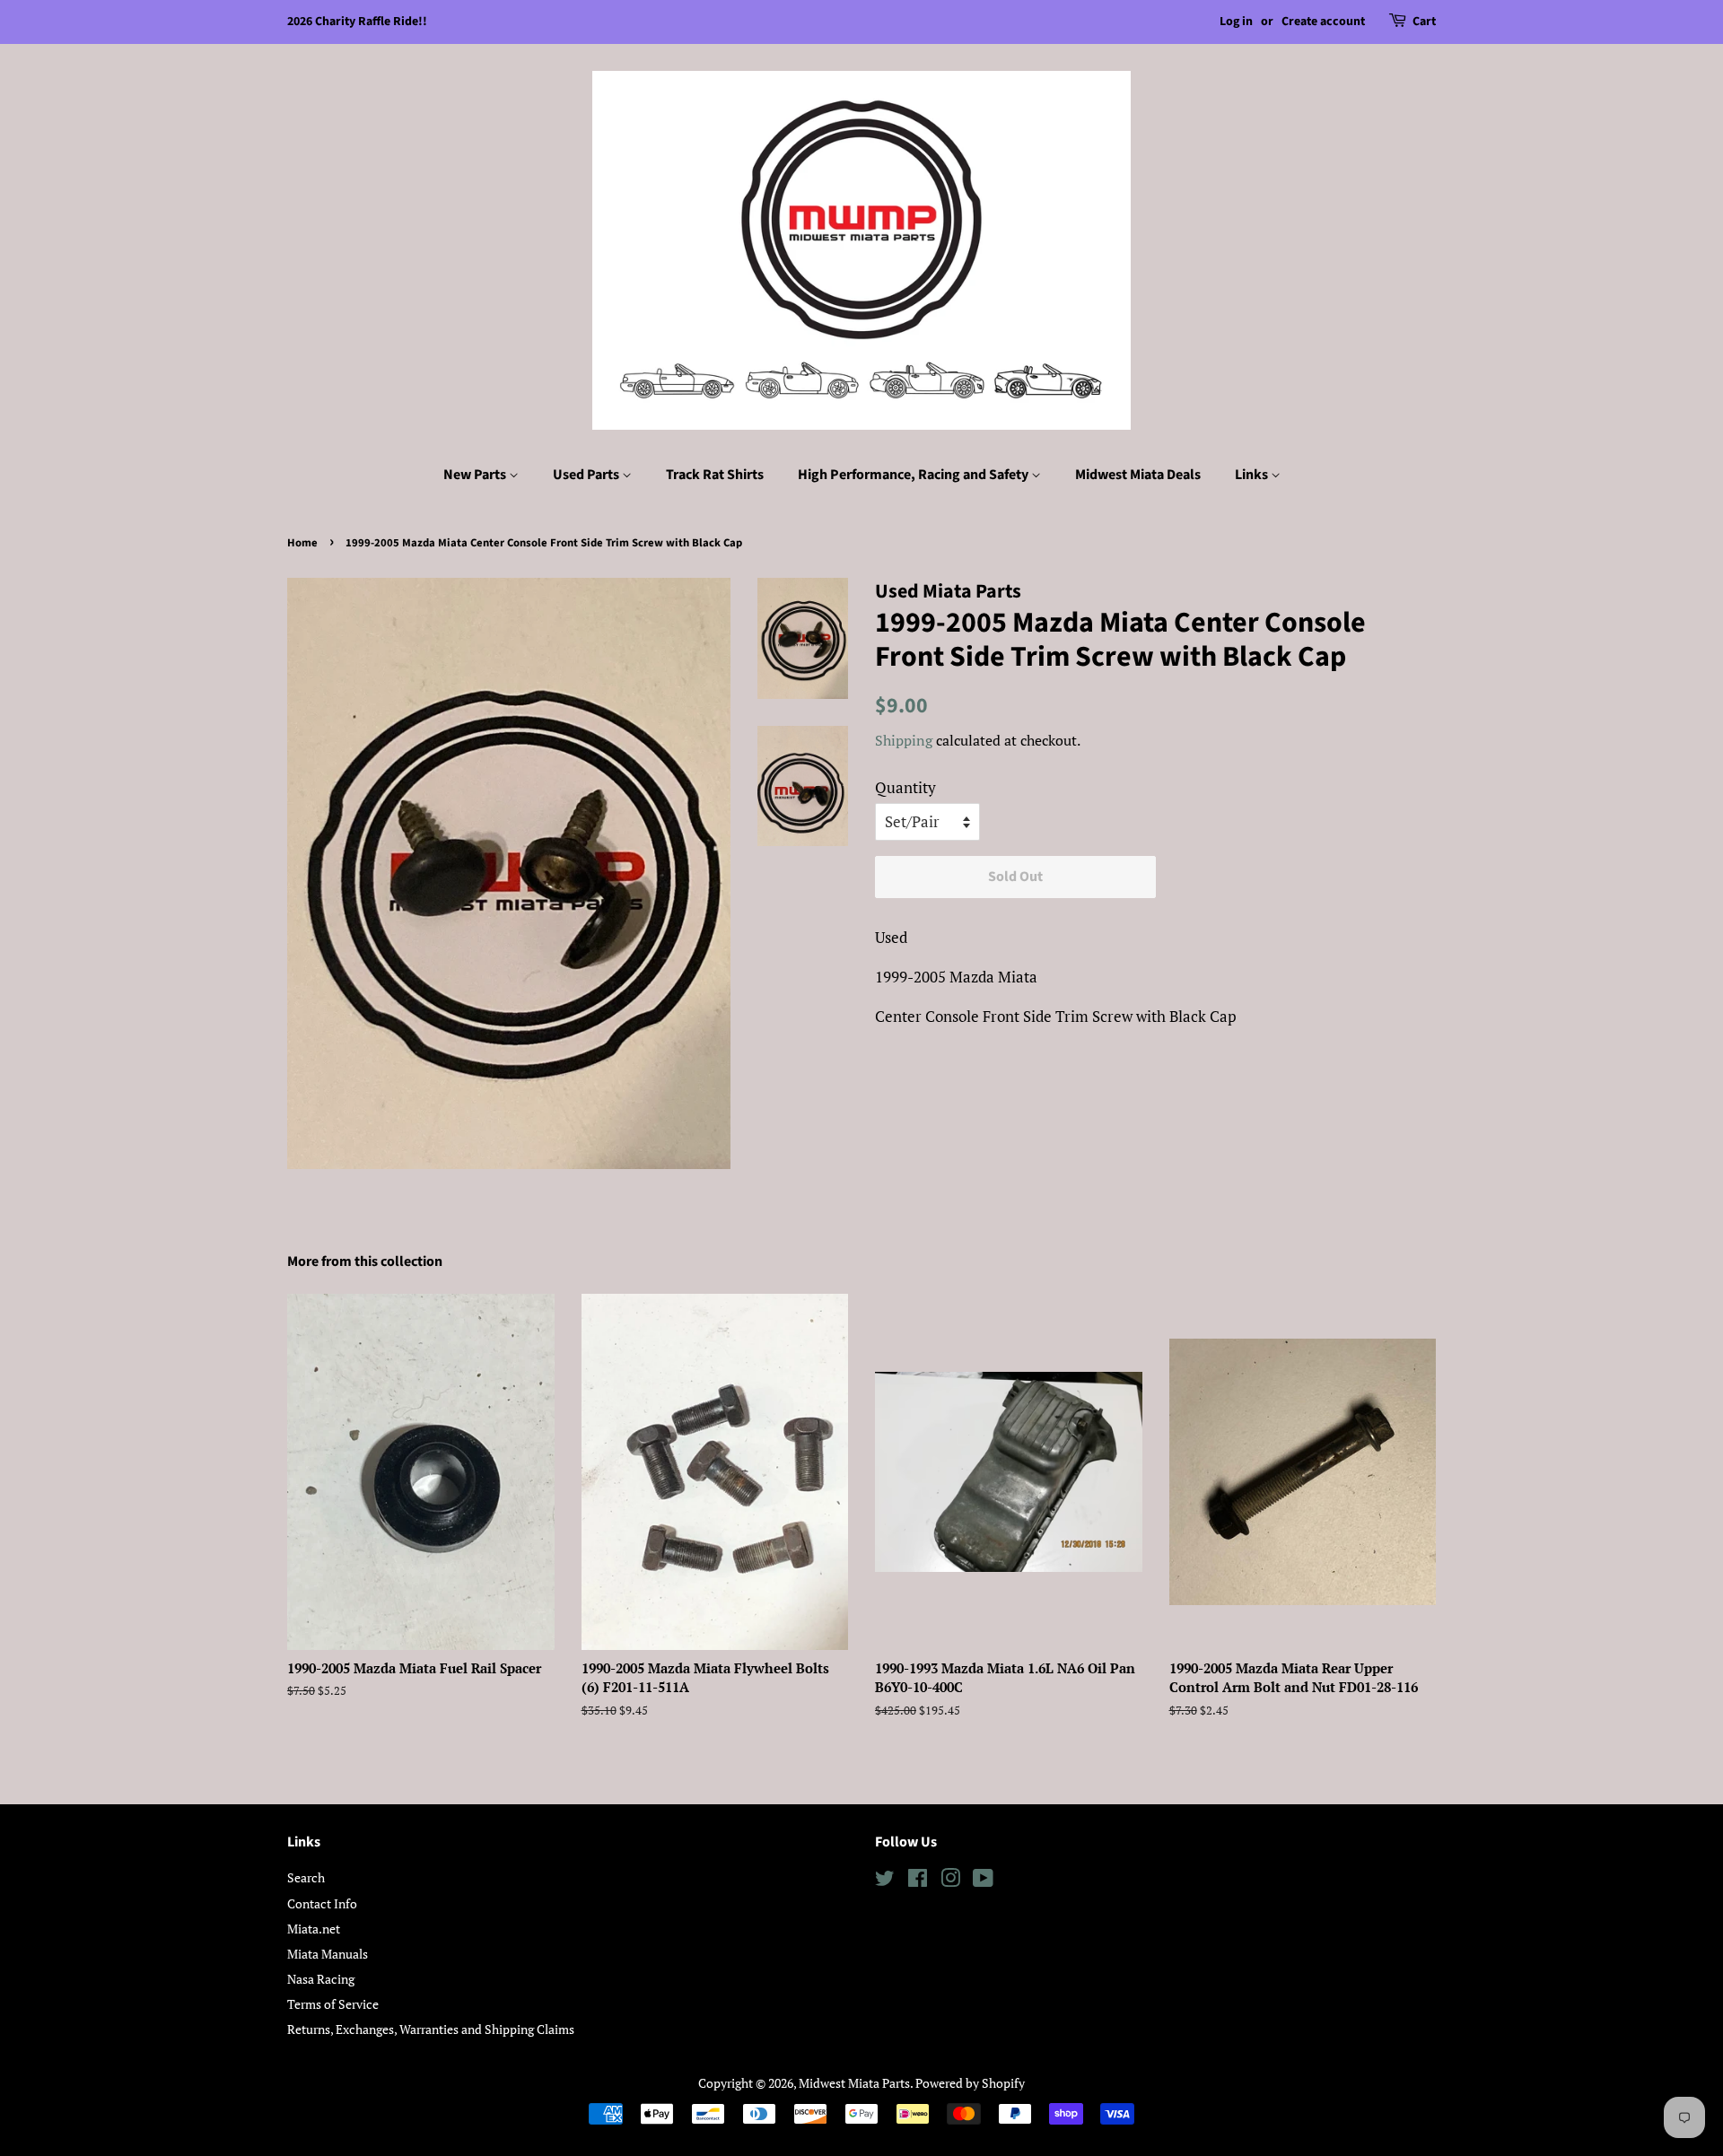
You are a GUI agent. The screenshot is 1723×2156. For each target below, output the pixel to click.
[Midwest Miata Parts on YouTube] (983, 1881)
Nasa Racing (321, 1979)
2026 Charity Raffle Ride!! (357, 22)
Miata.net (314, 1929)
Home (302, 543)
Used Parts (587, 475)
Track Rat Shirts (715, 475)
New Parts (476, 475)
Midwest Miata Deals (1138, 475)
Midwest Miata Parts (854, 2083)
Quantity (905, 787)
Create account (1323, 22)
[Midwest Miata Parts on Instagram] (950, 1881)
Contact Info (322, 1903)
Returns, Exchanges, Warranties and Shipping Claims (431, 2029)
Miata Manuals (328, 1954)
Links (1253, 475)
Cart (1424, 22)
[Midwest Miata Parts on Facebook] (918, 1881)
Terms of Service (333, 2004)
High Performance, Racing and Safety (914, 475)
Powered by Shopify (970, 2083)
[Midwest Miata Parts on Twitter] (885, 1881)
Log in (1236, 22)
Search (306, 1877)
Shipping (904, 740)
